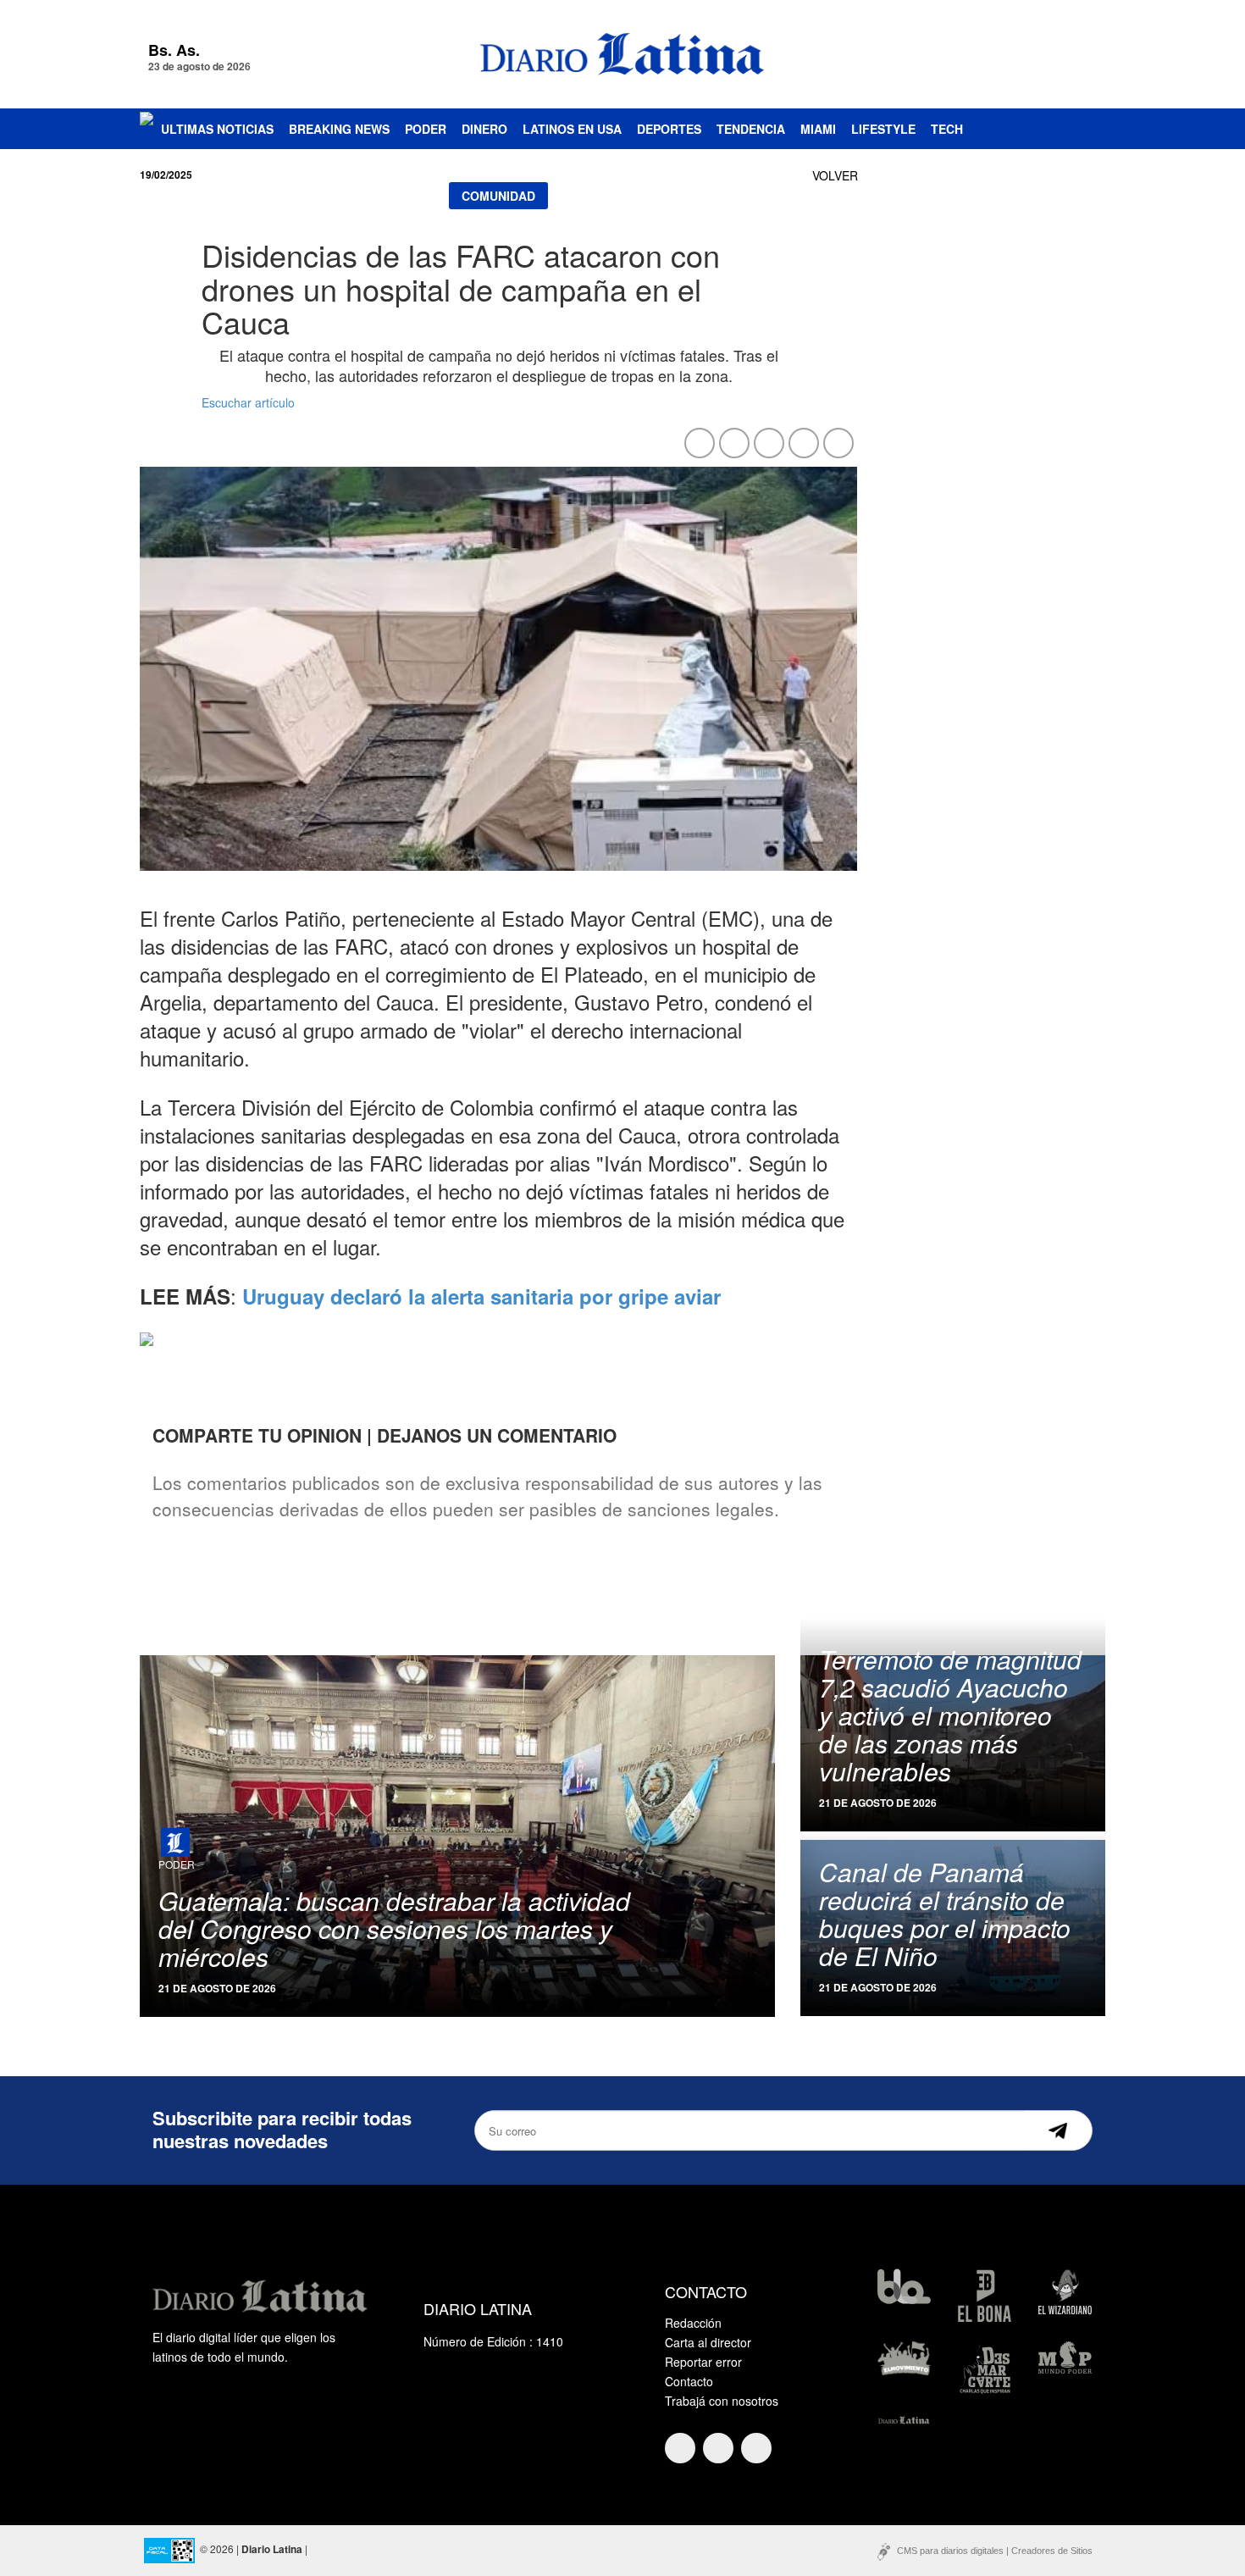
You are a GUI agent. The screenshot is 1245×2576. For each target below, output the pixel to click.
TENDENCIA (751, 129)
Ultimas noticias (217, 129)
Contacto (689, 2381)
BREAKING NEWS (339, 129)
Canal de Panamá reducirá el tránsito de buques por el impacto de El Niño (945, 1914)
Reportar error (703, 2362)
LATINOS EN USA (572, 129)
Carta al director (708, 2342)
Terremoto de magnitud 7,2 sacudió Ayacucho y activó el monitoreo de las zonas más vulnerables (950, 1715)
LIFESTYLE (883, 129)
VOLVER (835, 175)
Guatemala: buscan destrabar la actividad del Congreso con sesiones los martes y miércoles (394, 1928)
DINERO (484, 129)
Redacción (693, 2323)
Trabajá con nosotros (722, 2401)
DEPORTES (669, 129)
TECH (947, 129)
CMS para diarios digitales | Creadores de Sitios (995, 2551)
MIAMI (818, 129)
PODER (426, 129)
